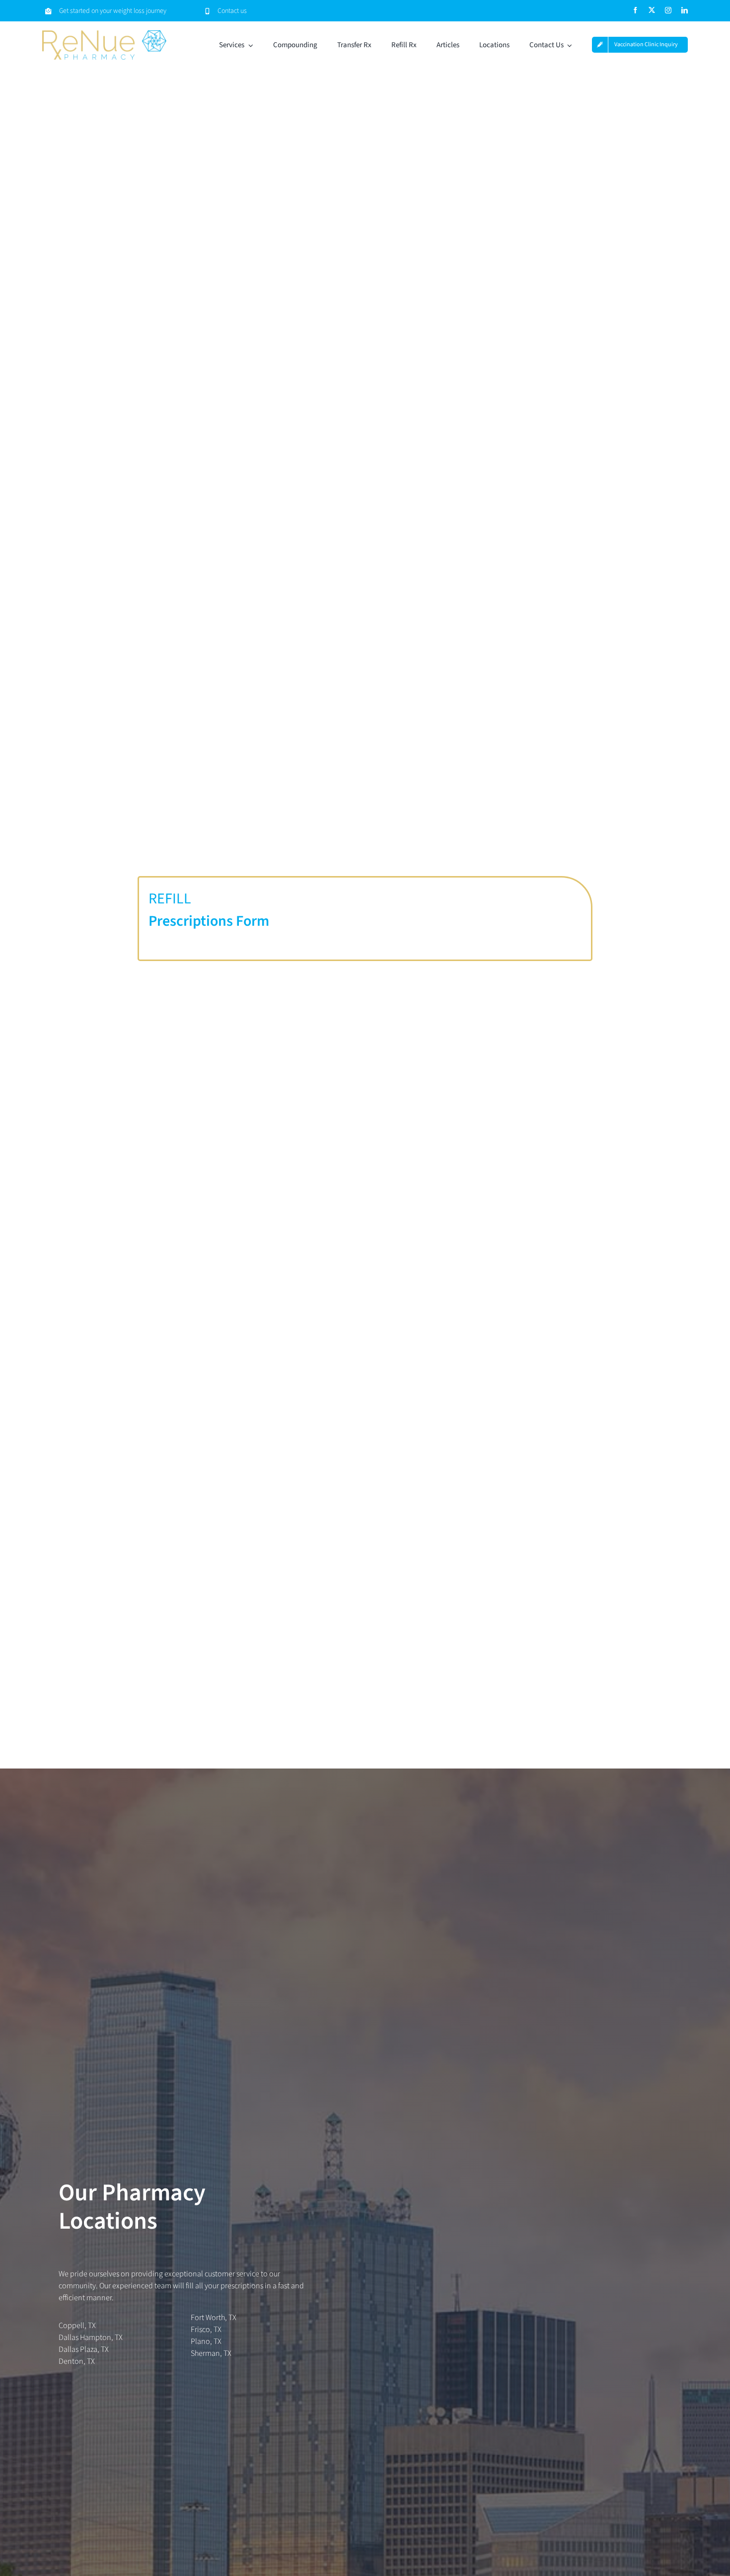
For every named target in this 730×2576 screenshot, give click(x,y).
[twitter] (652, 10)
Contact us (232, 11)
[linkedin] (685, 10)
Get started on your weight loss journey (113, 11)
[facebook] (635, 10)
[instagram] (668, 10)
